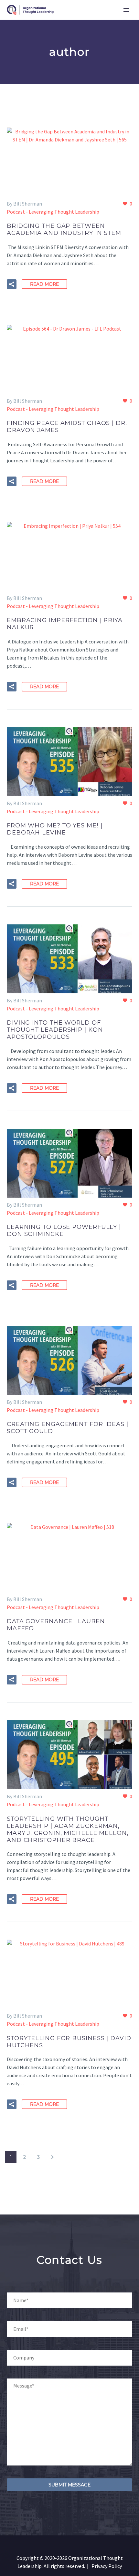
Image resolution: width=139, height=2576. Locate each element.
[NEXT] (52, 2157)
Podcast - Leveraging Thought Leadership (53, 212)
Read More (44, 284)
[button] (12, 284)
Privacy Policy (107, 2566)
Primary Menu (126, 10)
